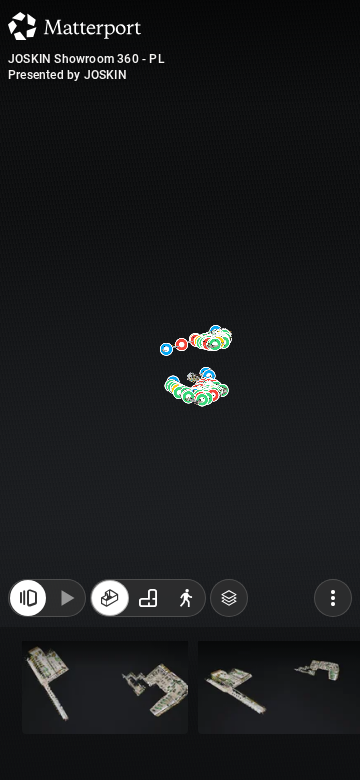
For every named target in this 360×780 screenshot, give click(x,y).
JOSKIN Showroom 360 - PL (86, 59)
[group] (148, 598)
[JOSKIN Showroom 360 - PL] (180, 390)
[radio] (110, 598)
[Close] (28, 598)
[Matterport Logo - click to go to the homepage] (74, 26)
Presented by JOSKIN (67, 75)
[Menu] (333, 598)
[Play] (66, 598)
